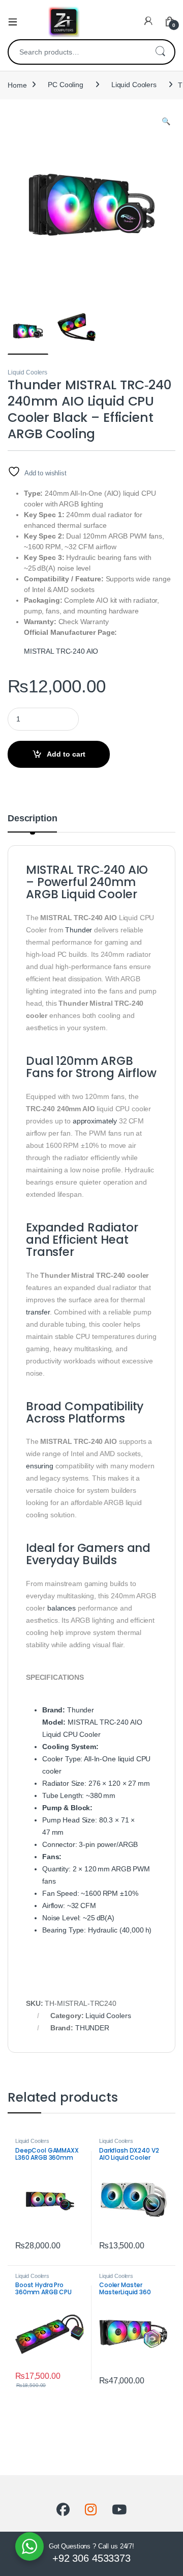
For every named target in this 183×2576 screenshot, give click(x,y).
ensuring (40, 1466)
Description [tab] (32, 819)
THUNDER (92, 2028)
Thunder (79, 930)
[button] (166, 122)
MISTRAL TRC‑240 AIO (61, 651)
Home (17, 85)
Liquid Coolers (134, 85)
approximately (95, 1121)
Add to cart (66, 754)
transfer (38, 1312)
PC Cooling (66, 85)
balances (62, 1608)
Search (160, 52)
